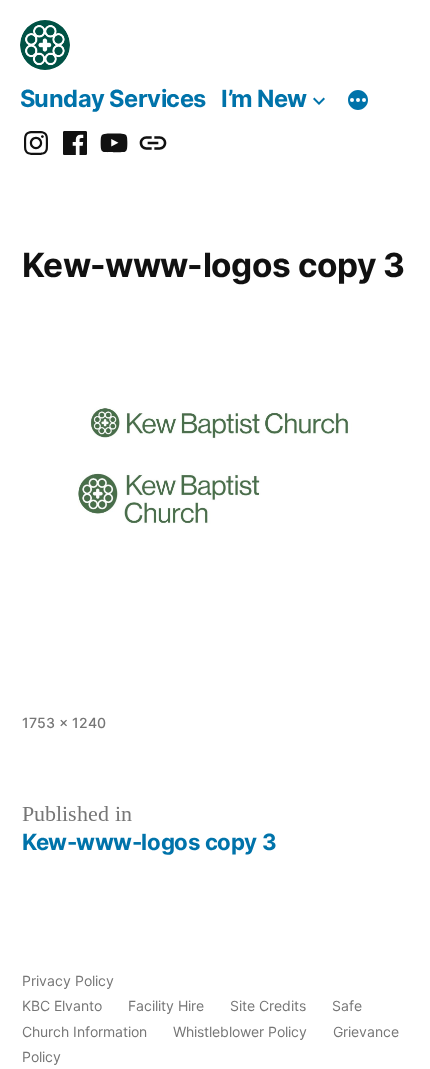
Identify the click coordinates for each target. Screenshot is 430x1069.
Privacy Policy (68, 980)
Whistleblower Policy (240, 1031)
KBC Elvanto (62, 1005)
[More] (358, 102)
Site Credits (268, 1005)
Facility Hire (166, 1005)
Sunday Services (113, 98)
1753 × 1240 (64, 722)
